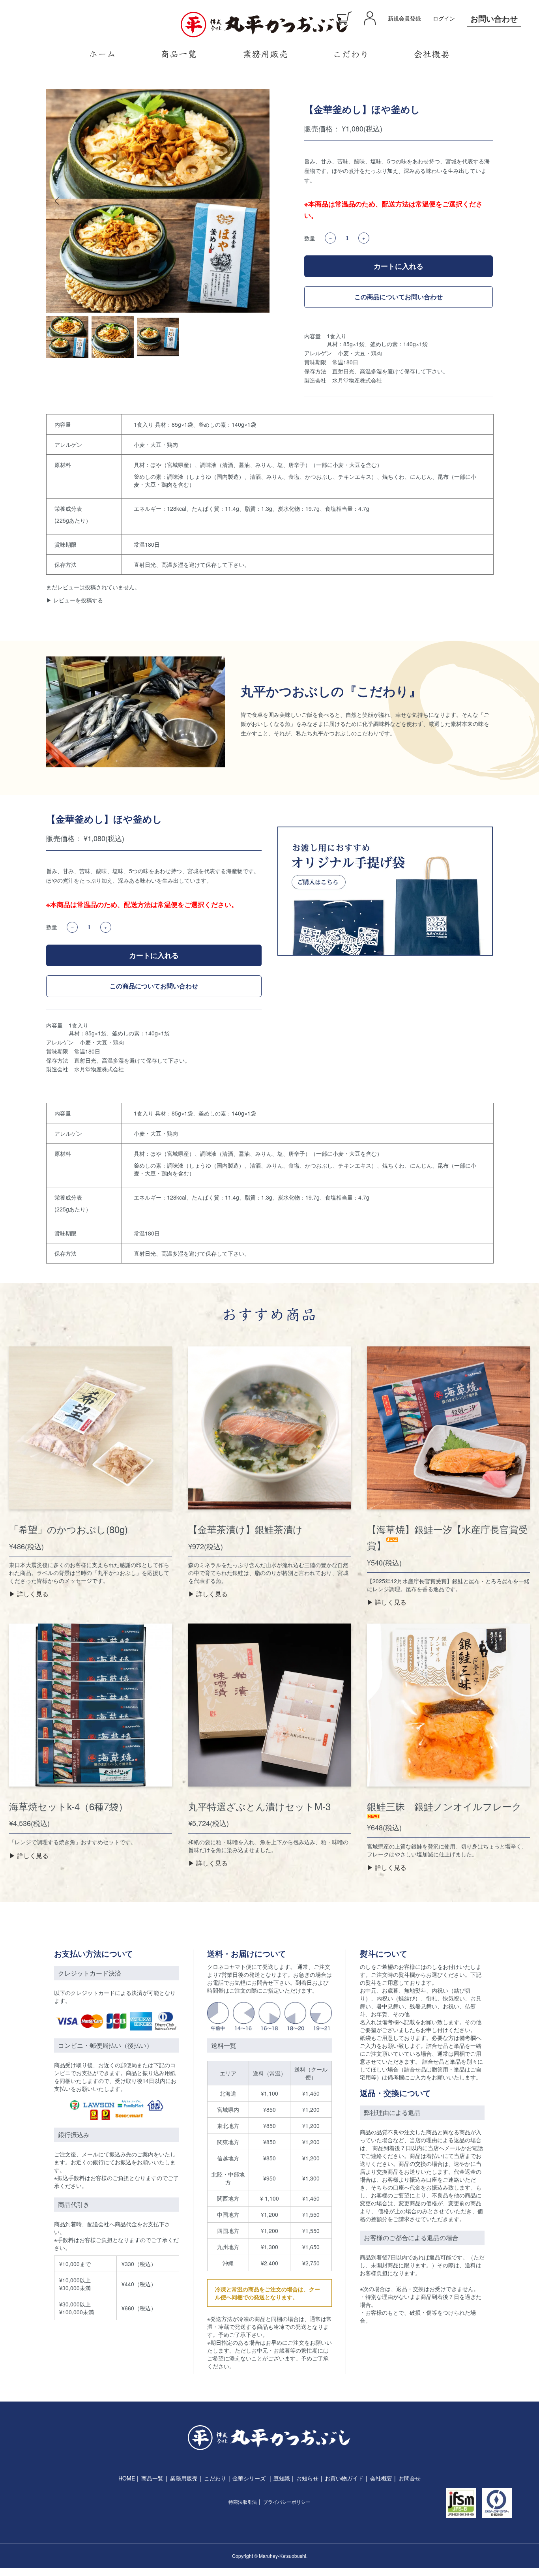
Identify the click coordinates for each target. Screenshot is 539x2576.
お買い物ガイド (344, 2478)
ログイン (444, 18)
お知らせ (307, 2478)
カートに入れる (399, 266)
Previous (58, 201)
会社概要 (381, 2478)
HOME (127, 2478)
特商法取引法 (243, 2502)
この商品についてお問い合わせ (399, 297)
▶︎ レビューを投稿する (75, 600)
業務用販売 (184, 2478)
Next (258, 201)
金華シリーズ (249, 2478)
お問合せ (410, 2478)
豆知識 (282, 2478)
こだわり (215, 2478)
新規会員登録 (404, 18)
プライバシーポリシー (287, 2502)
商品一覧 (152, 2478)
